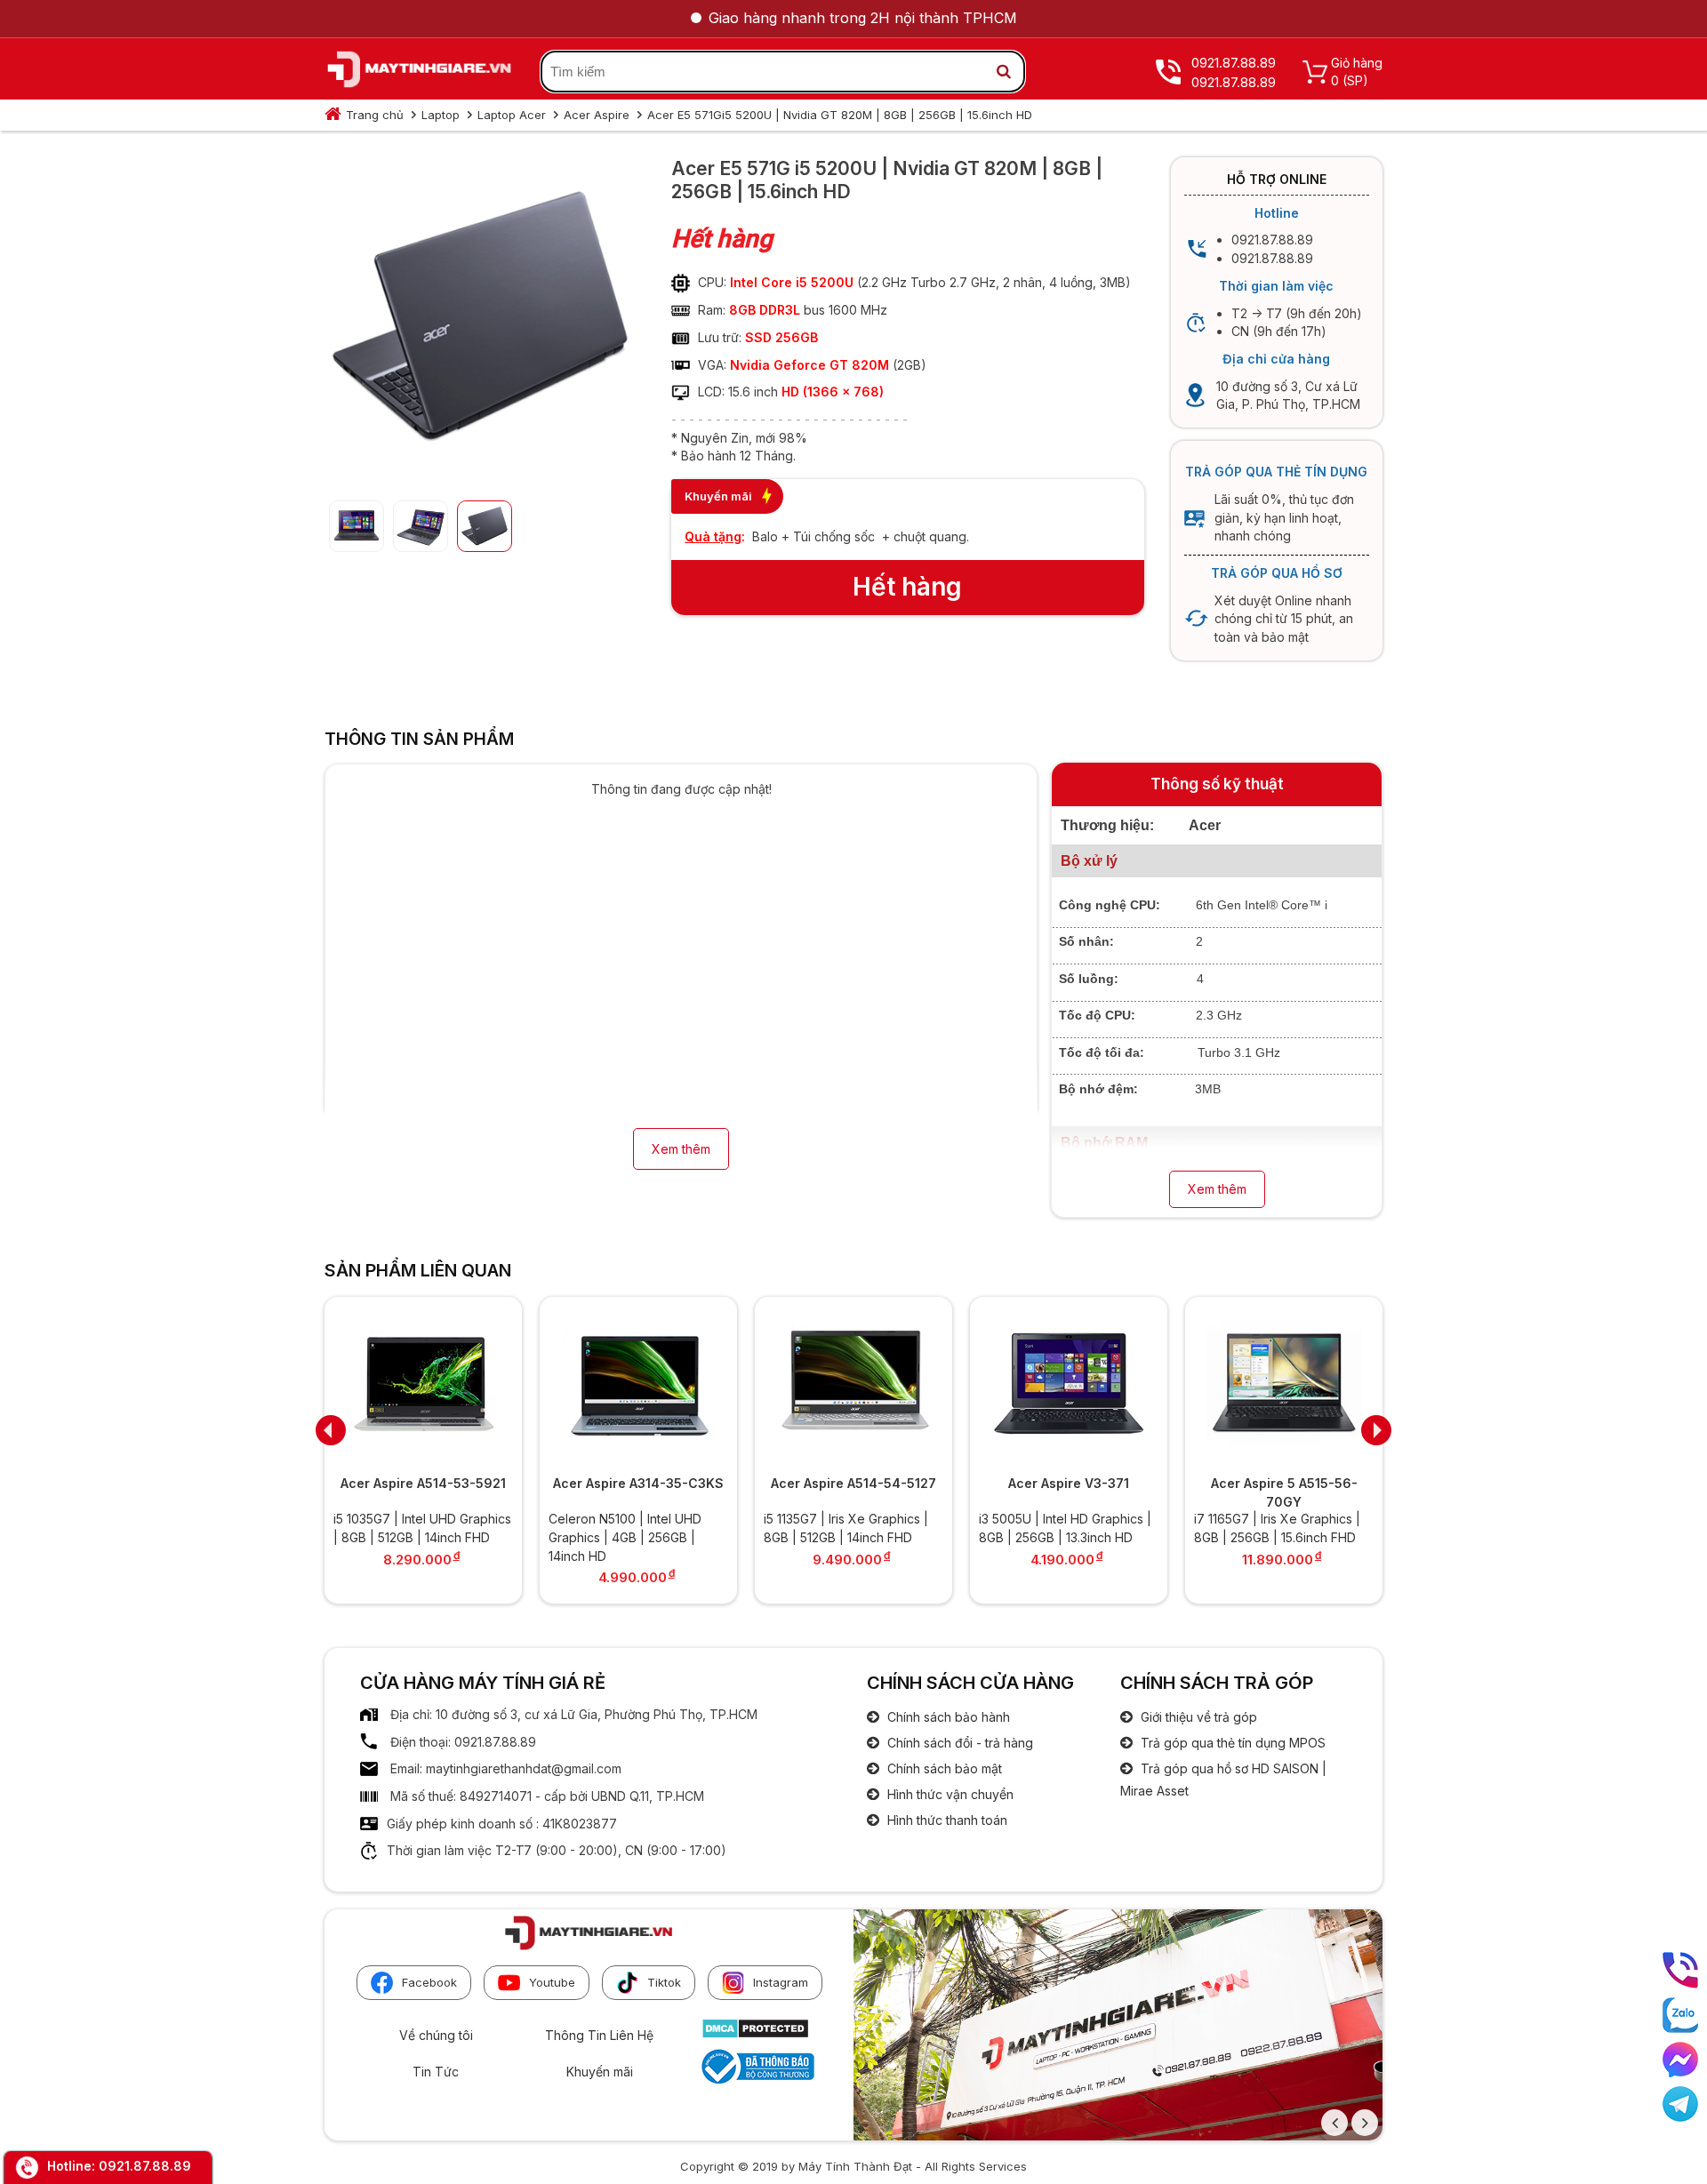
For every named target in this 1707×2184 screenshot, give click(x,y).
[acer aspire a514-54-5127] (853, 1384)
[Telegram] (1680, 2104)
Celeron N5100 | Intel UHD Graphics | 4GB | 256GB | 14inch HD (625, 1537)
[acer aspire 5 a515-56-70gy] (1284, 1384)
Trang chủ (375, 115)
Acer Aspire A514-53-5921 (423, 1483)
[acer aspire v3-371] (1069, 1384)
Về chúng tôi (436, 2035)
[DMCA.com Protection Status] (755, 2034)
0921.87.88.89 (145, 2166)
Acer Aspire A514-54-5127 (853, 1483)
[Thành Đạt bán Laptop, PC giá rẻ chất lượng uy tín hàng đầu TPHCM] (420, 72)
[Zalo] (1680, 2015)
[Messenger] (1680, 2060)
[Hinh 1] (480, 472)
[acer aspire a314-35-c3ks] (638, 1384)
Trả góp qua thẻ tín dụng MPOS (1231, 1743)
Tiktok (664, 1982)
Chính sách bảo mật (943, 1768)
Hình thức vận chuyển (949, 1794)
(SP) (1355, 80)
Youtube (552, 1982)
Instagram (781, 1982)
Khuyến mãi (600, 2072)
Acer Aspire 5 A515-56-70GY (1284, 1492)
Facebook (429, 1982)
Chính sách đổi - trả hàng (958, 1743)
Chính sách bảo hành (947, 1717)
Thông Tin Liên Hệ (599, 2035)
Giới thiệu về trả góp (1197, 1717)
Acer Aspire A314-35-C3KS (638, 1483)
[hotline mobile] (1680, 1970)
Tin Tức (436, 2072)
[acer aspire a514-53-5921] (423, 1384)
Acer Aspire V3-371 (1069, 1483)
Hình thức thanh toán (946, 1820)
